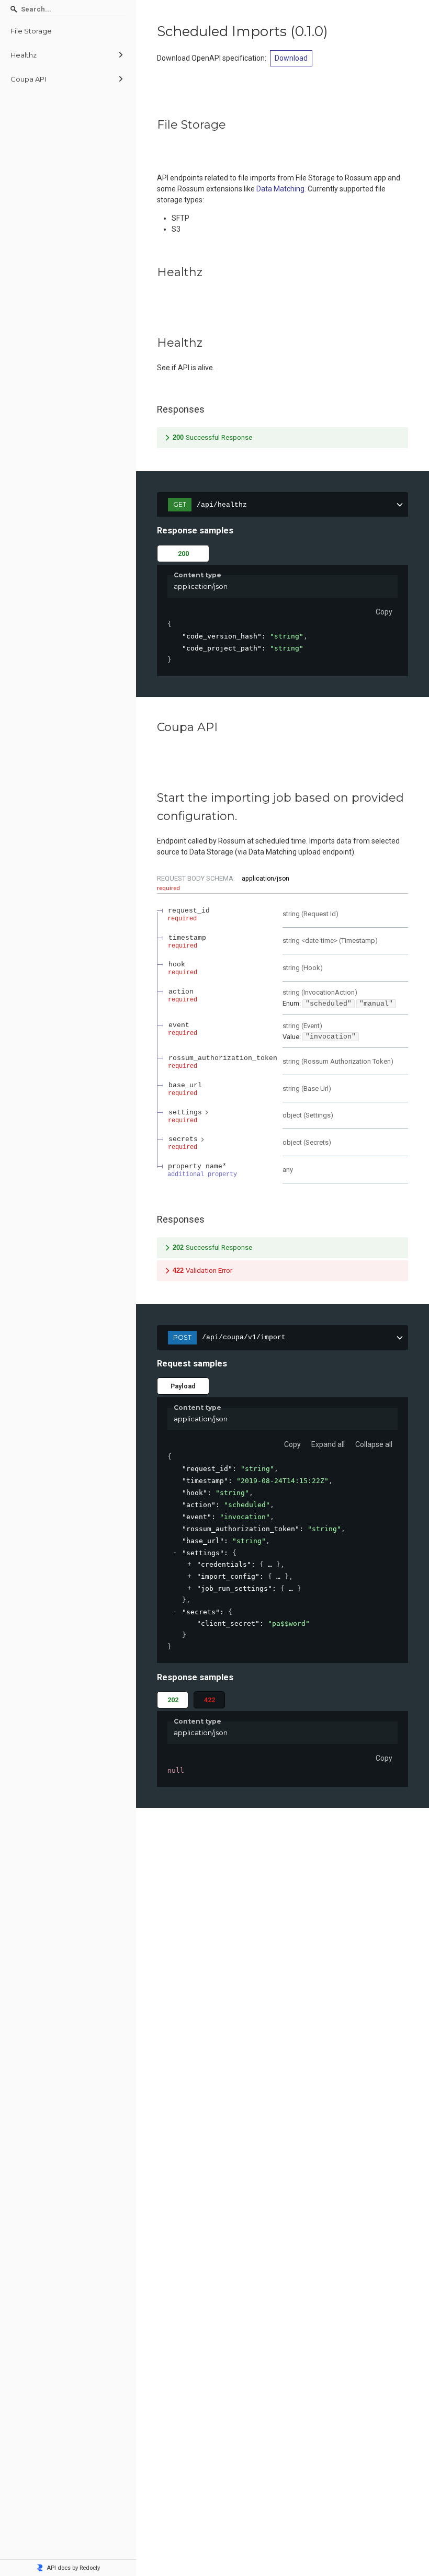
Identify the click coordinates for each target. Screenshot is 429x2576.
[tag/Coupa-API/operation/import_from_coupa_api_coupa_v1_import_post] (152, 798)
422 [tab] (210, 1700)
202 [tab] (173, 1700)
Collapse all (374, 1444)
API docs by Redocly (73, 2568)
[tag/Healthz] (152, 272)
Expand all (328, 1444)
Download (291, 58)
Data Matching (280, 189)
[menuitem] (68, 31)
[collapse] (175, 1553)
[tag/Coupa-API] (152, 727)
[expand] (190, 1564)
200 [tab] (183, 554)
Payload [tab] (183, 1386)
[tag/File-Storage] (152, 125)
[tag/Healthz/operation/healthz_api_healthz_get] (152, 343)
